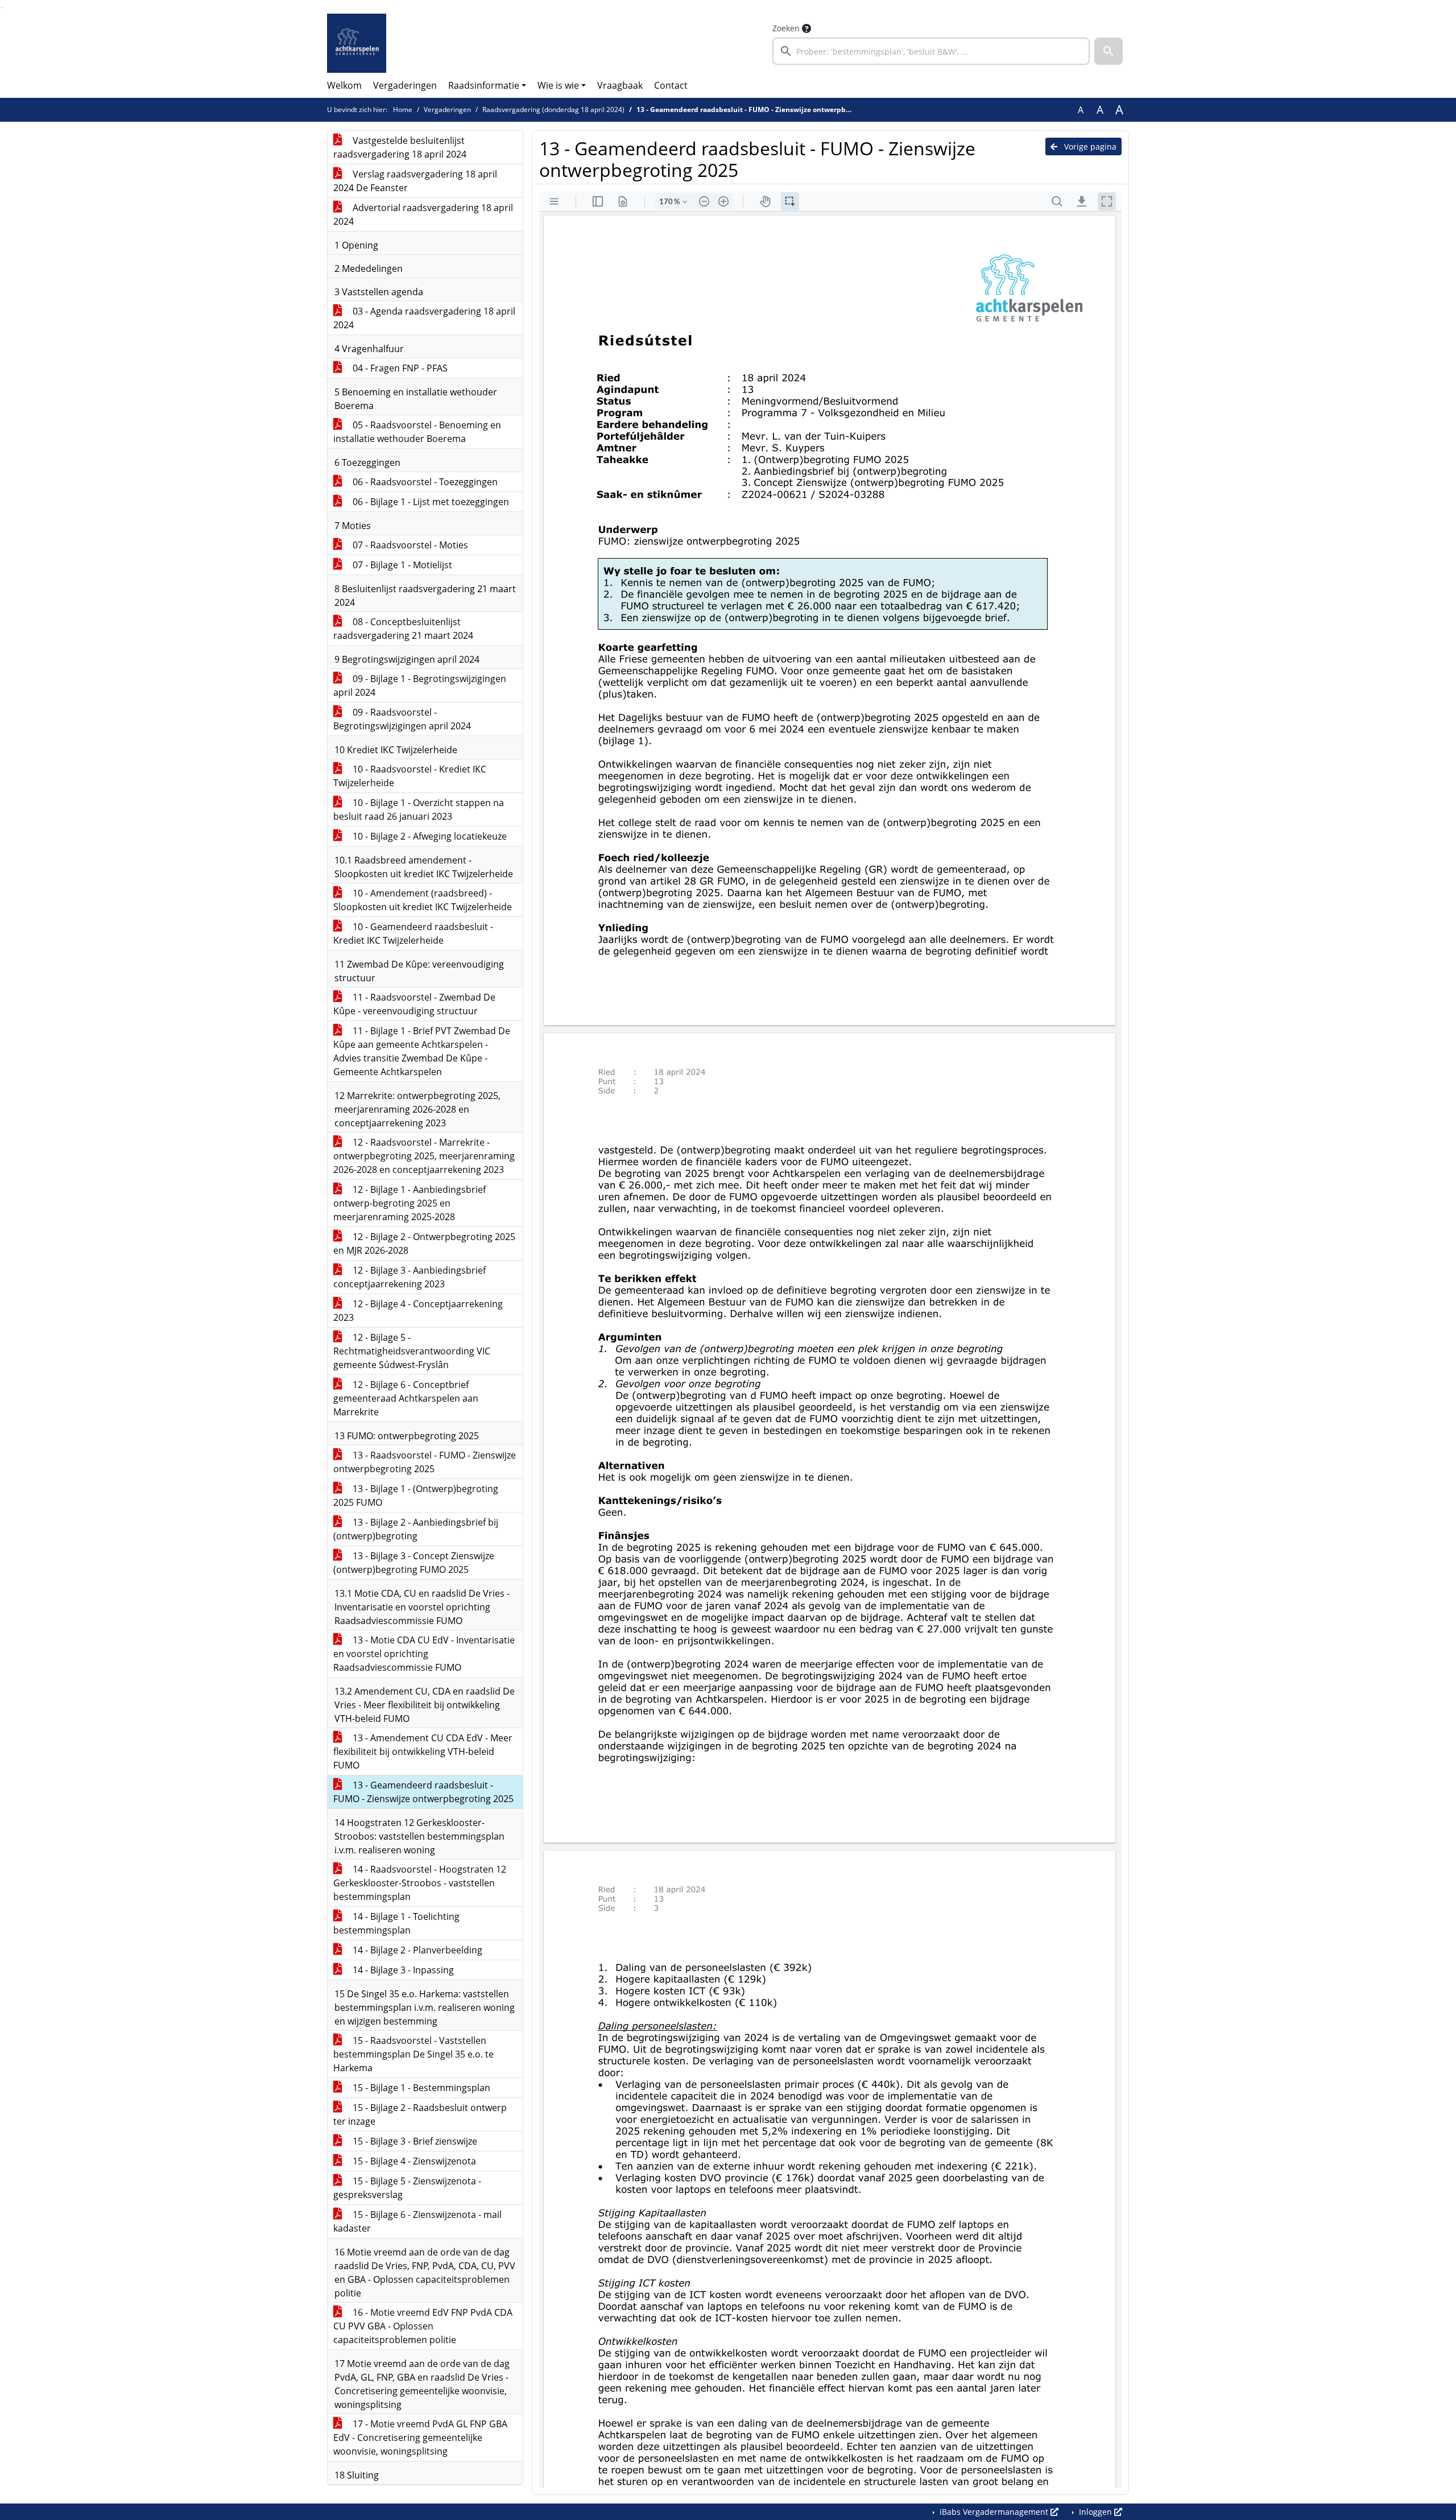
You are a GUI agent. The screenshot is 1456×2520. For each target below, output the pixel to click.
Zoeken (786, 28)
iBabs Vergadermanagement (994, 2512)
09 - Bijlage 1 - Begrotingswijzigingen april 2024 (420, 685)
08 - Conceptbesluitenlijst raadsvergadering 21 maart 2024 (403, 629)
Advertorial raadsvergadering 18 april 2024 (423, 214)
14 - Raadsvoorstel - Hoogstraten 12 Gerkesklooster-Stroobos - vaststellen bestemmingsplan (420, 1883)
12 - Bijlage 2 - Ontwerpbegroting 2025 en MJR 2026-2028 (424, 1244)
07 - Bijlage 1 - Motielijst (401, 565)
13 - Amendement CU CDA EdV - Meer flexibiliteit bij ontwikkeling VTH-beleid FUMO (423, 1751)
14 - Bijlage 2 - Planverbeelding (416, 1950)
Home (403, 110)
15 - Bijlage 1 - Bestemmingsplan (420, 2088)
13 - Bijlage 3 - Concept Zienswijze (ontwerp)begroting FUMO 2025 (414, 1563)
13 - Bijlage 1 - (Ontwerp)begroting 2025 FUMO (416, 1496)
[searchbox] (931, 51)
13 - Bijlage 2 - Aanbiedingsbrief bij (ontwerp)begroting (416, 1529)
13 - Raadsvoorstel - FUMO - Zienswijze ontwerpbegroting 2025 (425, 1462)
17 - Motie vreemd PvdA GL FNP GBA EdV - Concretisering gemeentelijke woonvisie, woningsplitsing (420, 2438)
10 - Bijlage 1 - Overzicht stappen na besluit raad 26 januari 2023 (419, 809)
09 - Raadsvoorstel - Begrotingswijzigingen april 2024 (402, 719)
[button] (1108, 51)
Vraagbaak (620, 85)
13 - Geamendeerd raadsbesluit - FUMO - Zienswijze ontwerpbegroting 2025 (423, 1792)
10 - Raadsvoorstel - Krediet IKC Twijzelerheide (410, 776)
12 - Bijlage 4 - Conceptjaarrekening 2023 (418, 1311)
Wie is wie (558, 85)
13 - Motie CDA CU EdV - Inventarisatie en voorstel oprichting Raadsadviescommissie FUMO (424, 1654)
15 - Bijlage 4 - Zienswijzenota (413, 2161)
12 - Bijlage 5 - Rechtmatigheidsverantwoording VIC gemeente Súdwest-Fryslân (412, 1351)
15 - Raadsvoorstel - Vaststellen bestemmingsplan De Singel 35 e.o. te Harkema (413, 2054)
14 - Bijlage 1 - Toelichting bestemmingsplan (396, 1923)
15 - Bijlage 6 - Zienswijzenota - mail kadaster (417, 2221)
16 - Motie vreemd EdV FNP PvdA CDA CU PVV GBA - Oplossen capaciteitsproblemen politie (423, 2326)
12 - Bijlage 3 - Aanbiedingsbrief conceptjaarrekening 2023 (409, 1277)
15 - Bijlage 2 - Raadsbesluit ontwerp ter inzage (420, 2114)
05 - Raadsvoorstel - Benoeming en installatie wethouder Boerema (417, 432)
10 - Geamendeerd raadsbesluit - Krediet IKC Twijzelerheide (413, 933)
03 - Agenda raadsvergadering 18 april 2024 (424, 318)
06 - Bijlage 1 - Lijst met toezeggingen (430, 502)
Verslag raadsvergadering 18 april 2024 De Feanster (415, 181)
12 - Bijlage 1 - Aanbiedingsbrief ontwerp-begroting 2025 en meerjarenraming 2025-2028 (409, 1203)
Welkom (344, 85)
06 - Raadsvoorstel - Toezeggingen (424, 482)
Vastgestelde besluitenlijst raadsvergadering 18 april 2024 (400, 147)
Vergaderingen (405, 85)
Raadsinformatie (484, 85)
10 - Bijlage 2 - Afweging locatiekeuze (429, 836)
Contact (671, 85)
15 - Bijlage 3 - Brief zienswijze (414, 2141)
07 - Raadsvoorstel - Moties (409, 545)
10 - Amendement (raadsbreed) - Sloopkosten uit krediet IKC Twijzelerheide (423, 900)
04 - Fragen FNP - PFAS (399, 368)
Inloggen (1095, 2512)
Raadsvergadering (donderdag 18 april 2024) (553, 110)
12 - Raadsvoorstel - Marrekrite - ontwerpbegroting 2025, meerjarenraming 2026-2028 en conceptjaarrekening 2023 (424, 1156)
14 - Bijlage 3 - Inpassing (402, 1970)
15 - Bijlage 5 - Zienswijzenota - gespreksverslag (407, 2188)
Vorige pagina (1089, 146)
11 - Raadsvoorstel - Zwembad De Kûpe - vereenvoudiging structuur (414, 1004)
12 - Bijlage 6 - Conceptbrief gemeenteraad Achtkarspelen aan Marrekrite (406, 1398)
